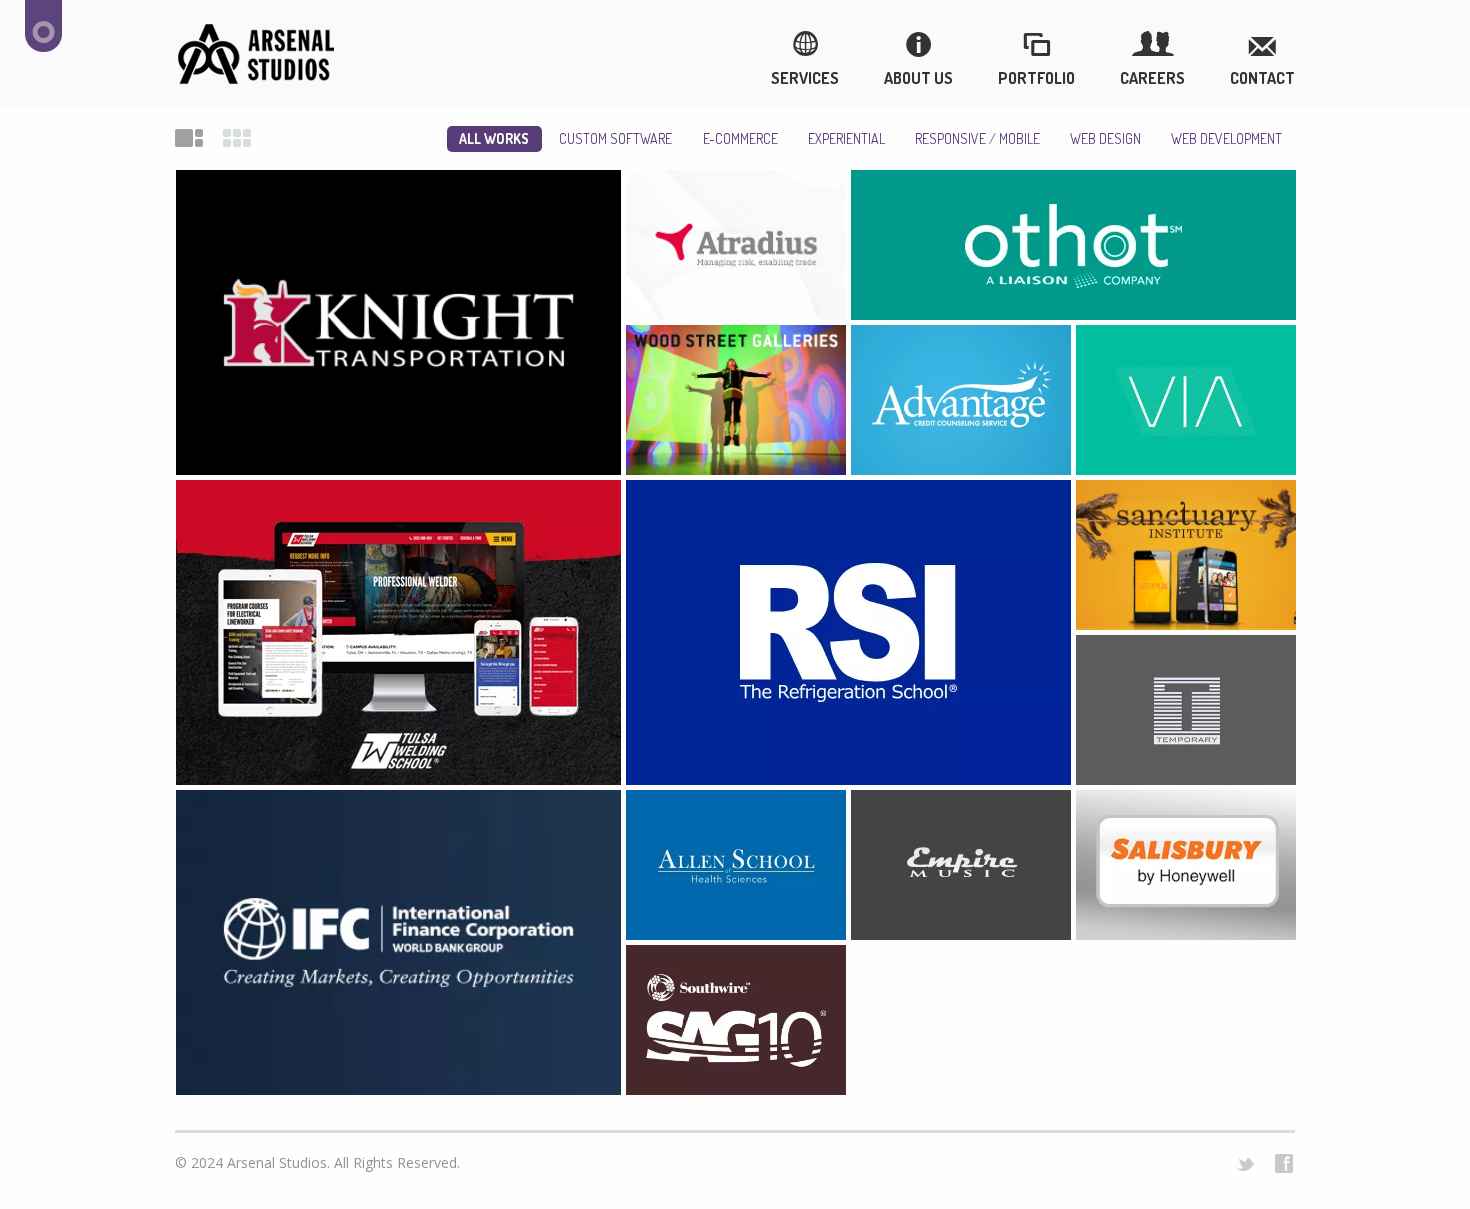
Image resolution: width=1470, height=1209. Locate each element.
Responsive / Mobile (977, 138)
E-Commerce (740, 138)
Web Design (1105, 138)
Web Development (1226, 138)
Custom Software (615, 138)
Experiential (846, 138)
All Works (494, 138)
